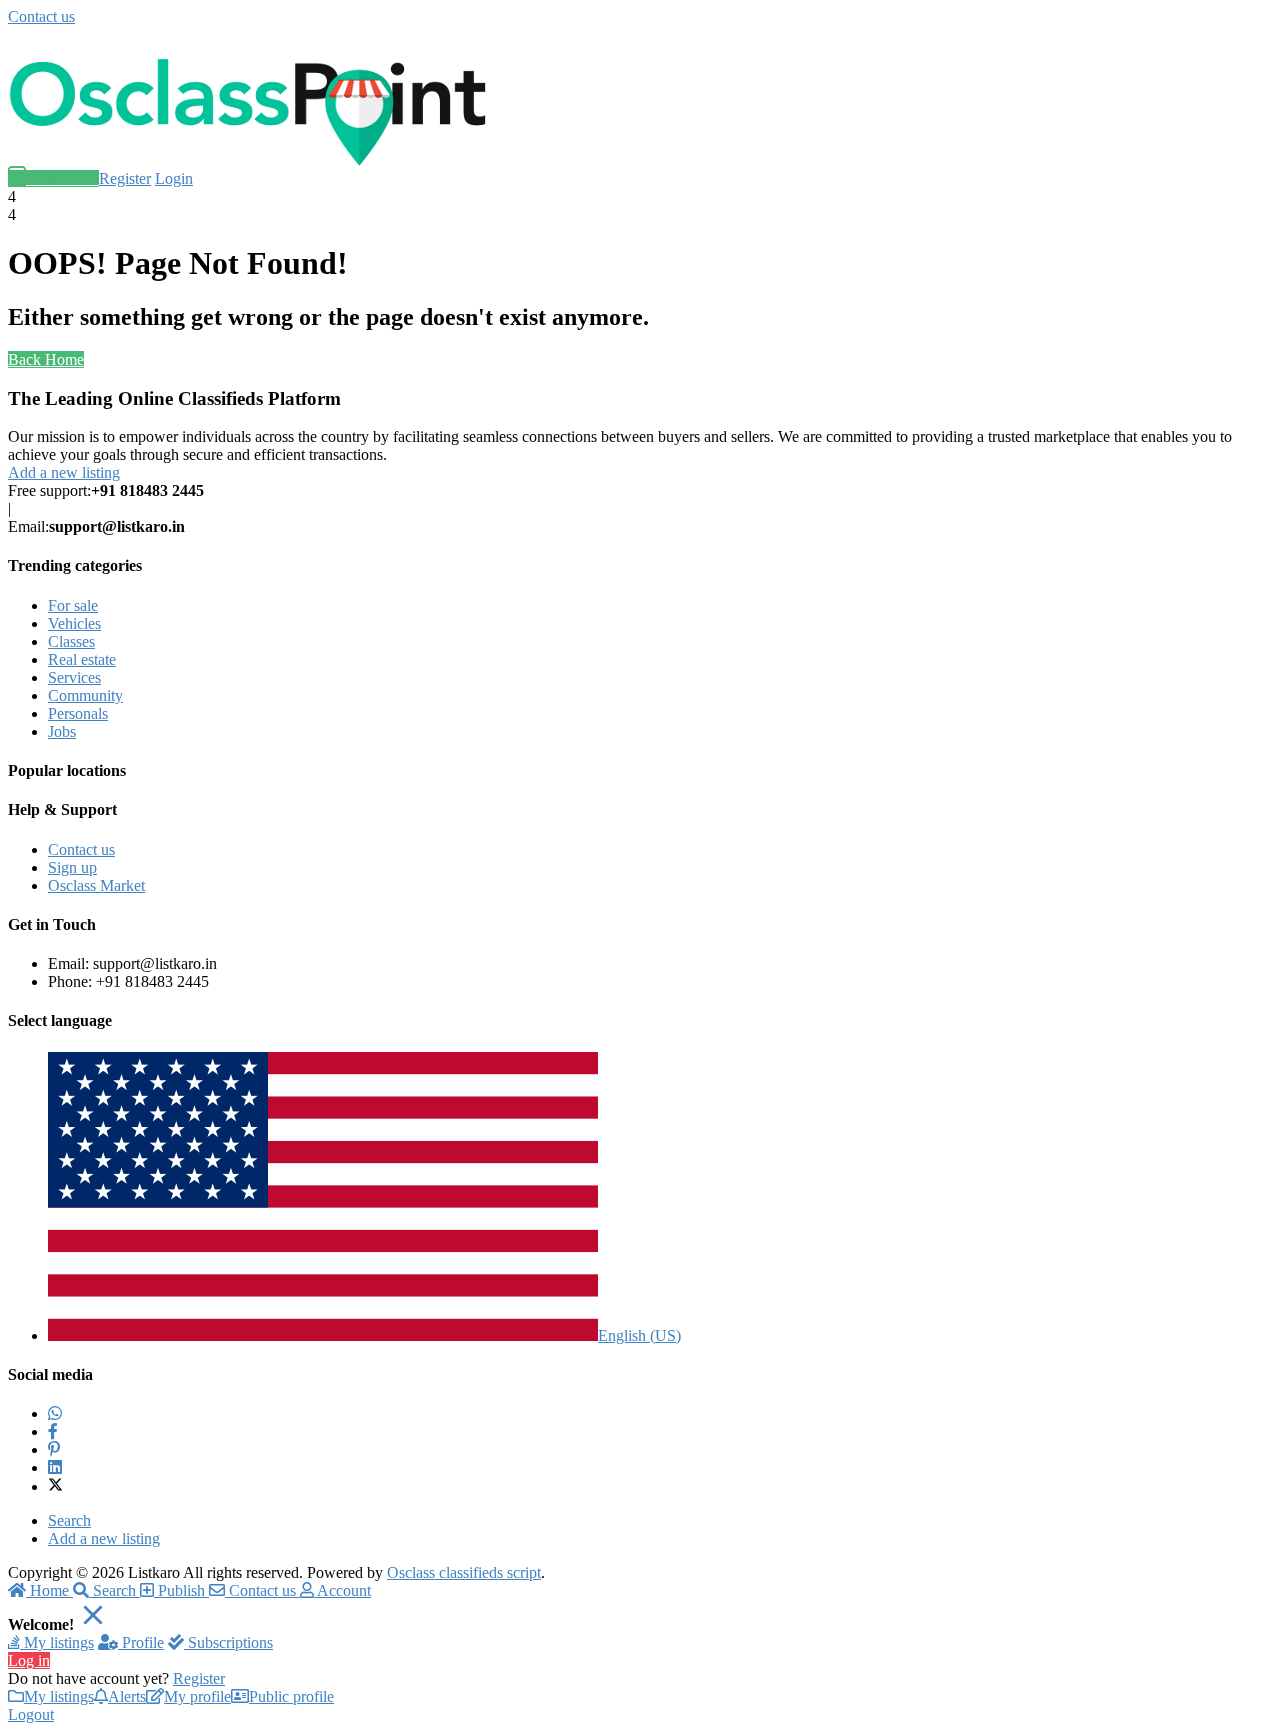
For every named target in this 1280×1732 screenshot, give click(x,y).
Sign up (72, 867)
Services (74, 677)
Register (125, 178)
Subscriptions (228, 1642)
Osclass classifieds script (464, 1572)
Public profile (291, 1696)
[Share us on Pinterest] (54, 1449)
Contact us (41, 16)
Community (85, 695)
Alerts (127, 1696)
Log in (29, 1660)
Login (174, 178)
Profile (141, 1642)
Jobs (62, 731)
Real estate (82, 659)
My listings (57, 1642)
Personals (78, 713)
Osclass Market (96, 885)
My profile (197, 1696)
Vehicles (74, 623)
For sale (73, 605)
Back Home (46, 359)
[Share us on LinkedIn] (55, 1467)
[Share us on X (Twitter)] (55, 1486)
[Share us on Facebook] (53, 1431)
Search (69, 1520)
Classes (71, 641)
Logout (31, 1714)
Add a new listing (64, 472)
